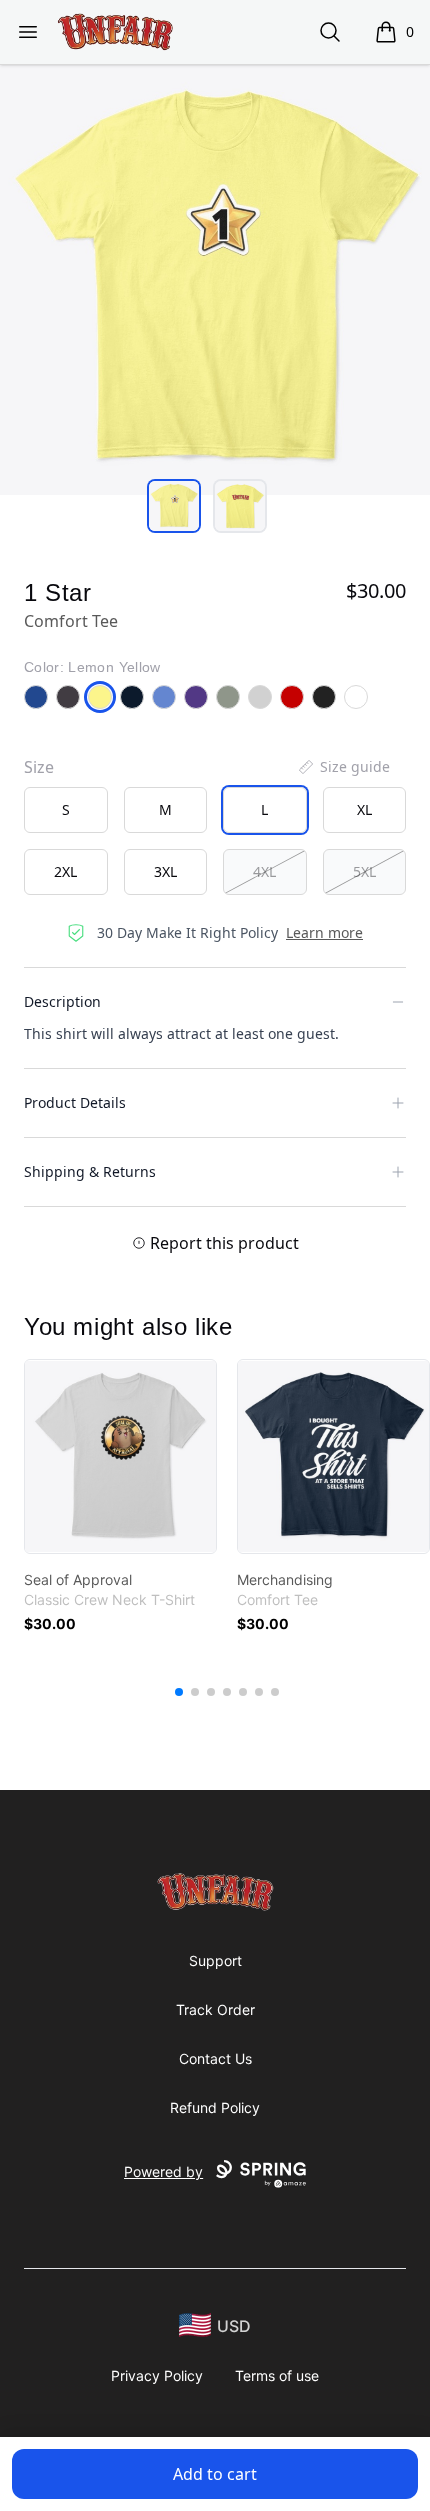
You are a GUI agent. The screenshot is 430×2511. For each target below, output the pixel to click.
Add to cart (215, 2474)
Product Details (75, 1102)
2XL (65, 871)
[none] (343, 767)
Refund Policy (215, 2107)
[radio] (66, 810)
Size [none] (39, 767)
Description (62, 1001)
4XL (264, 871)
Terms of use (277, 2375)
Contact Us (215, 2058)
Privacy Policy (157, 2375)
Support (215, 1960)
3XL (165, 871)
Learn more (324, 932)
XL (364, 809)
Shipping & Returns (90, 1171)
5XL (364, 871)
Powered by (163, 2171)
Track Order (215, 2009)
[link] (120, 1456)
